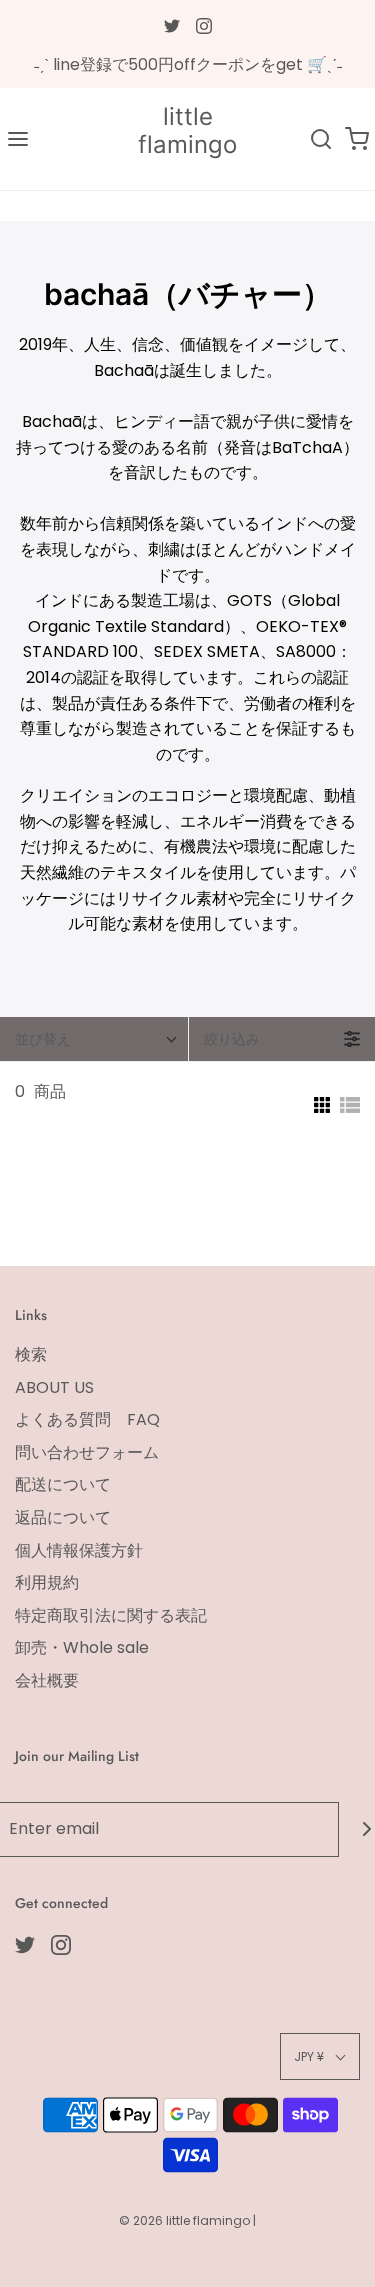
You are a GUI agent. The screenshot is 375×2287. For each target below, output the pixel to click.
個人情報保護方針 (79, 1550)
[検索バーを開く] (321, 138)
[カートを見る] (357, 138)
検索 (31, 1354)
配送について (63, 1484)
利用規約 (47, 1582)
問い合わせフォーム (87, 1452)
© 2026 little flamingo (186, 2220)
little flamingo (187, 131)
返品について (63, 1517)
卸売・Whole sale (82, 1647)
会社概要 (47, 1680)
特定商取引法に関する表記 (111, 1615)
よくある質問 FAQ (87, 1419)
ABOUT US (54, 1387)
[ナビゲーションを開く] (18, 138)
